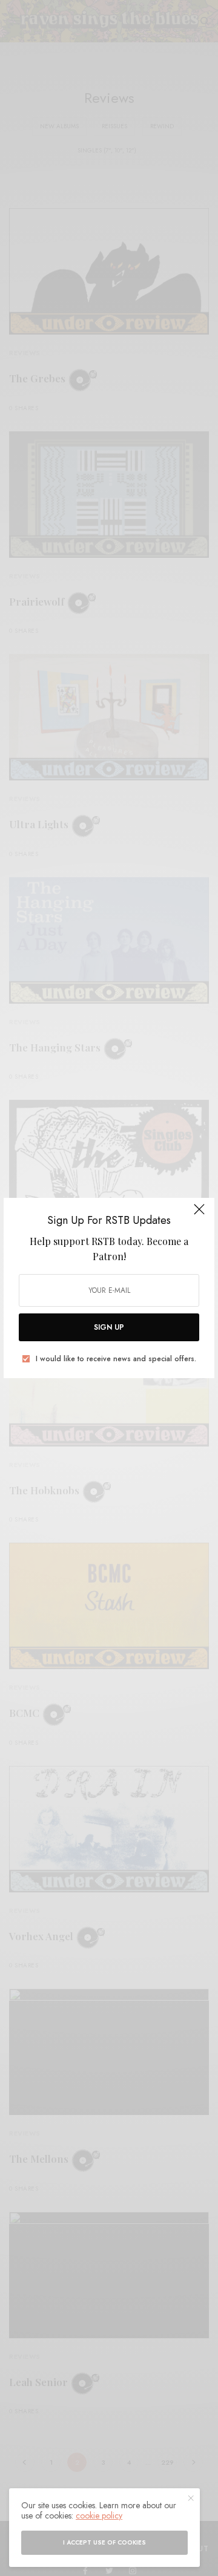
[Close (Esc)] (199, 1214)
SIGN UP (109, 1327)
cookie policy (99, 2516)
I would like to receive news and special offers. (116, 1359)
